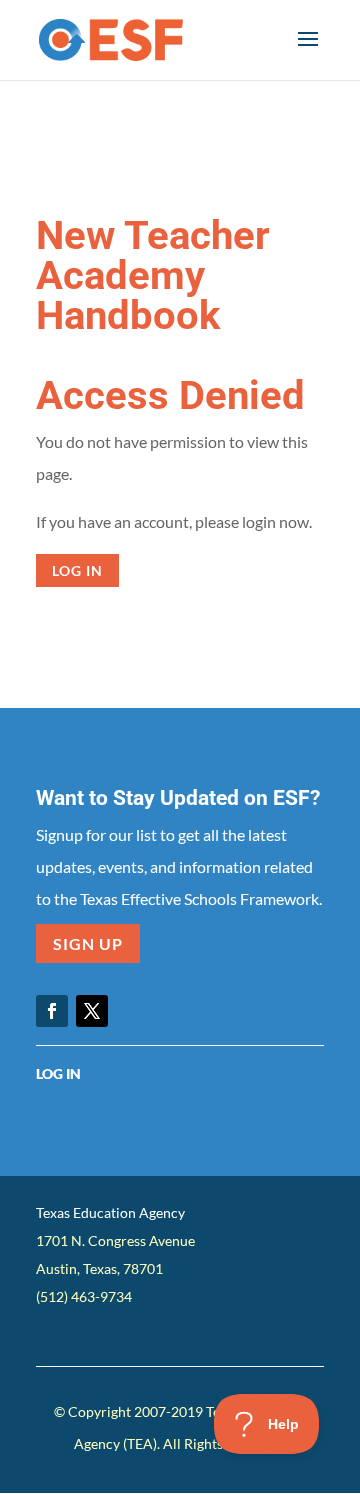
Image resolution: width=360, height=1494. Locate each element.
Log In (58, 1073)
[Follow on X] (92, 1011)
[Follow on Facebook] (52, 1011)
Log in (77, 570)
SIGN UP (88, 943)
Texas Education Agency (110, 1212)
